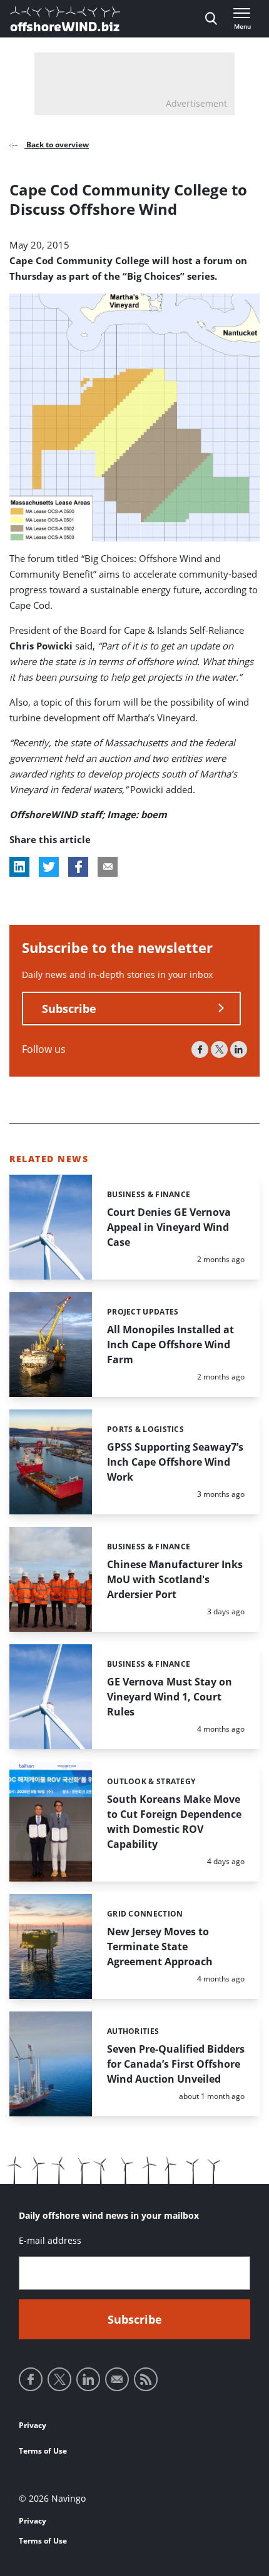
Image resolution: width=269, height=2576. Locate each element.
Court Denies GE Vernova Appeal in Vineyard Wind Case (169, 1227)
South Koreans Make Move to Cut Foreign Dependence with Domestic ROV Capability (174, 1822)
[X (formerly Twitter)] (219, 1049)
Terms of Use (43, 2451)
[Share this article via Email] (108, 867)
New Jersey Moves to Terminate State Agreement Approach (160, 1947)
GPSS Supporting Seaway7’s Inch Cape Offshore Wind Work (175, 1462)
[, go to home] (65, 19)
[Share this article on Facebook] (78, 867)
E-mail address (50, 2240)
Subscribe (69, 1009)
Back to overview (57, 145)
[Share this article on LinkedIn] (19, 867)
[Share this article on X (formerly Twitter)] (49, 867)
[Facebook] (200, 1049)
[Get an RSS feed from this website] (146, 2379)
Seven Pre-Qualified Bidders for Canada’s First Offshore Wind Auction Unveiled (176, 2064)
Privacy (33, 2425)
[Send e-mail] (117, 2379)
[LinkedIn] (239, 1049)
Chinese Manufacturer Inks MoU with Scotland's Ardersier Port (175, 1579)
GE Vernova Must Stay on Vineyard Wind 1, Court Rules (170, 1697)
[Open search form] (211, 19)
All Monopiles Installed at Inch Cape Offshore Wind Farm (170, 1345)
